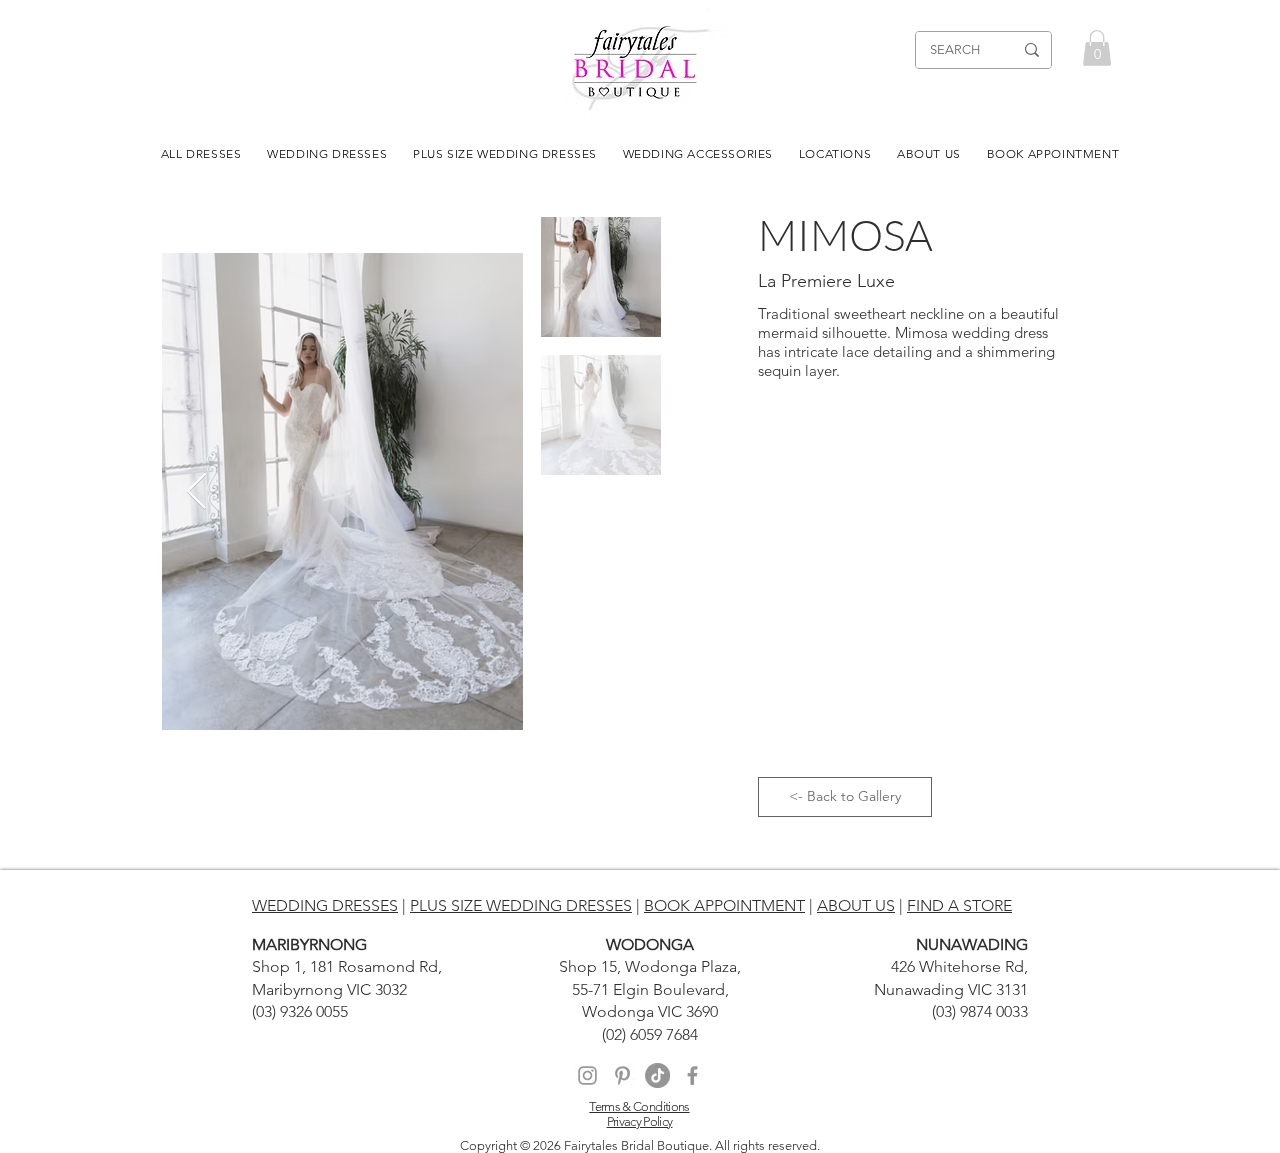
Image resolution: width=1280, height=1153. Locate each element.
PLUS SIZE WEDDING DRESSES (521, 905)
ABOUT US (856, 905)
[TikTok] (657, 1075)
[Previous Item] (196, 492)
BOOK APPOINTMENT (724, 905)
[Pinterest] (622, 1075)
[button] (1097, 48)
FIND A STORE (959, 905)
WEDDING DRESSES (325, 905)
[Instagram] (587, 1075)
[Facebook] (692, 1075)
